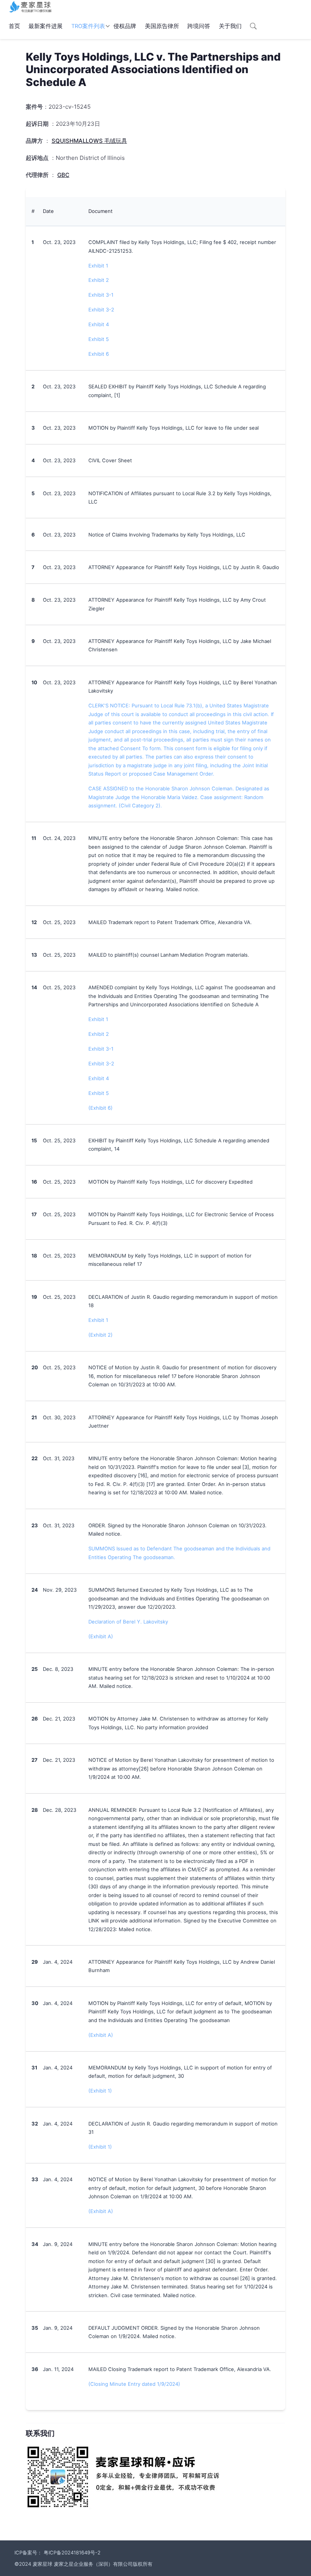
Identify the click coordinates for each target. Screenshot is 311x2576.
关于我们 (230, 26)
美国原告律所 (162, 26)
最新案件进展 (46, 26)
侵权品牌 (125, 26)
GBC (63, 175)
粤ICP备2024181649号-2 (72, 2553)
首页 (14, 26)
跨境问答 (199, 26)
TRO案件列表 (88, 26)
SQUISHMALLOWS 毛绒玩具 (89, 141)
